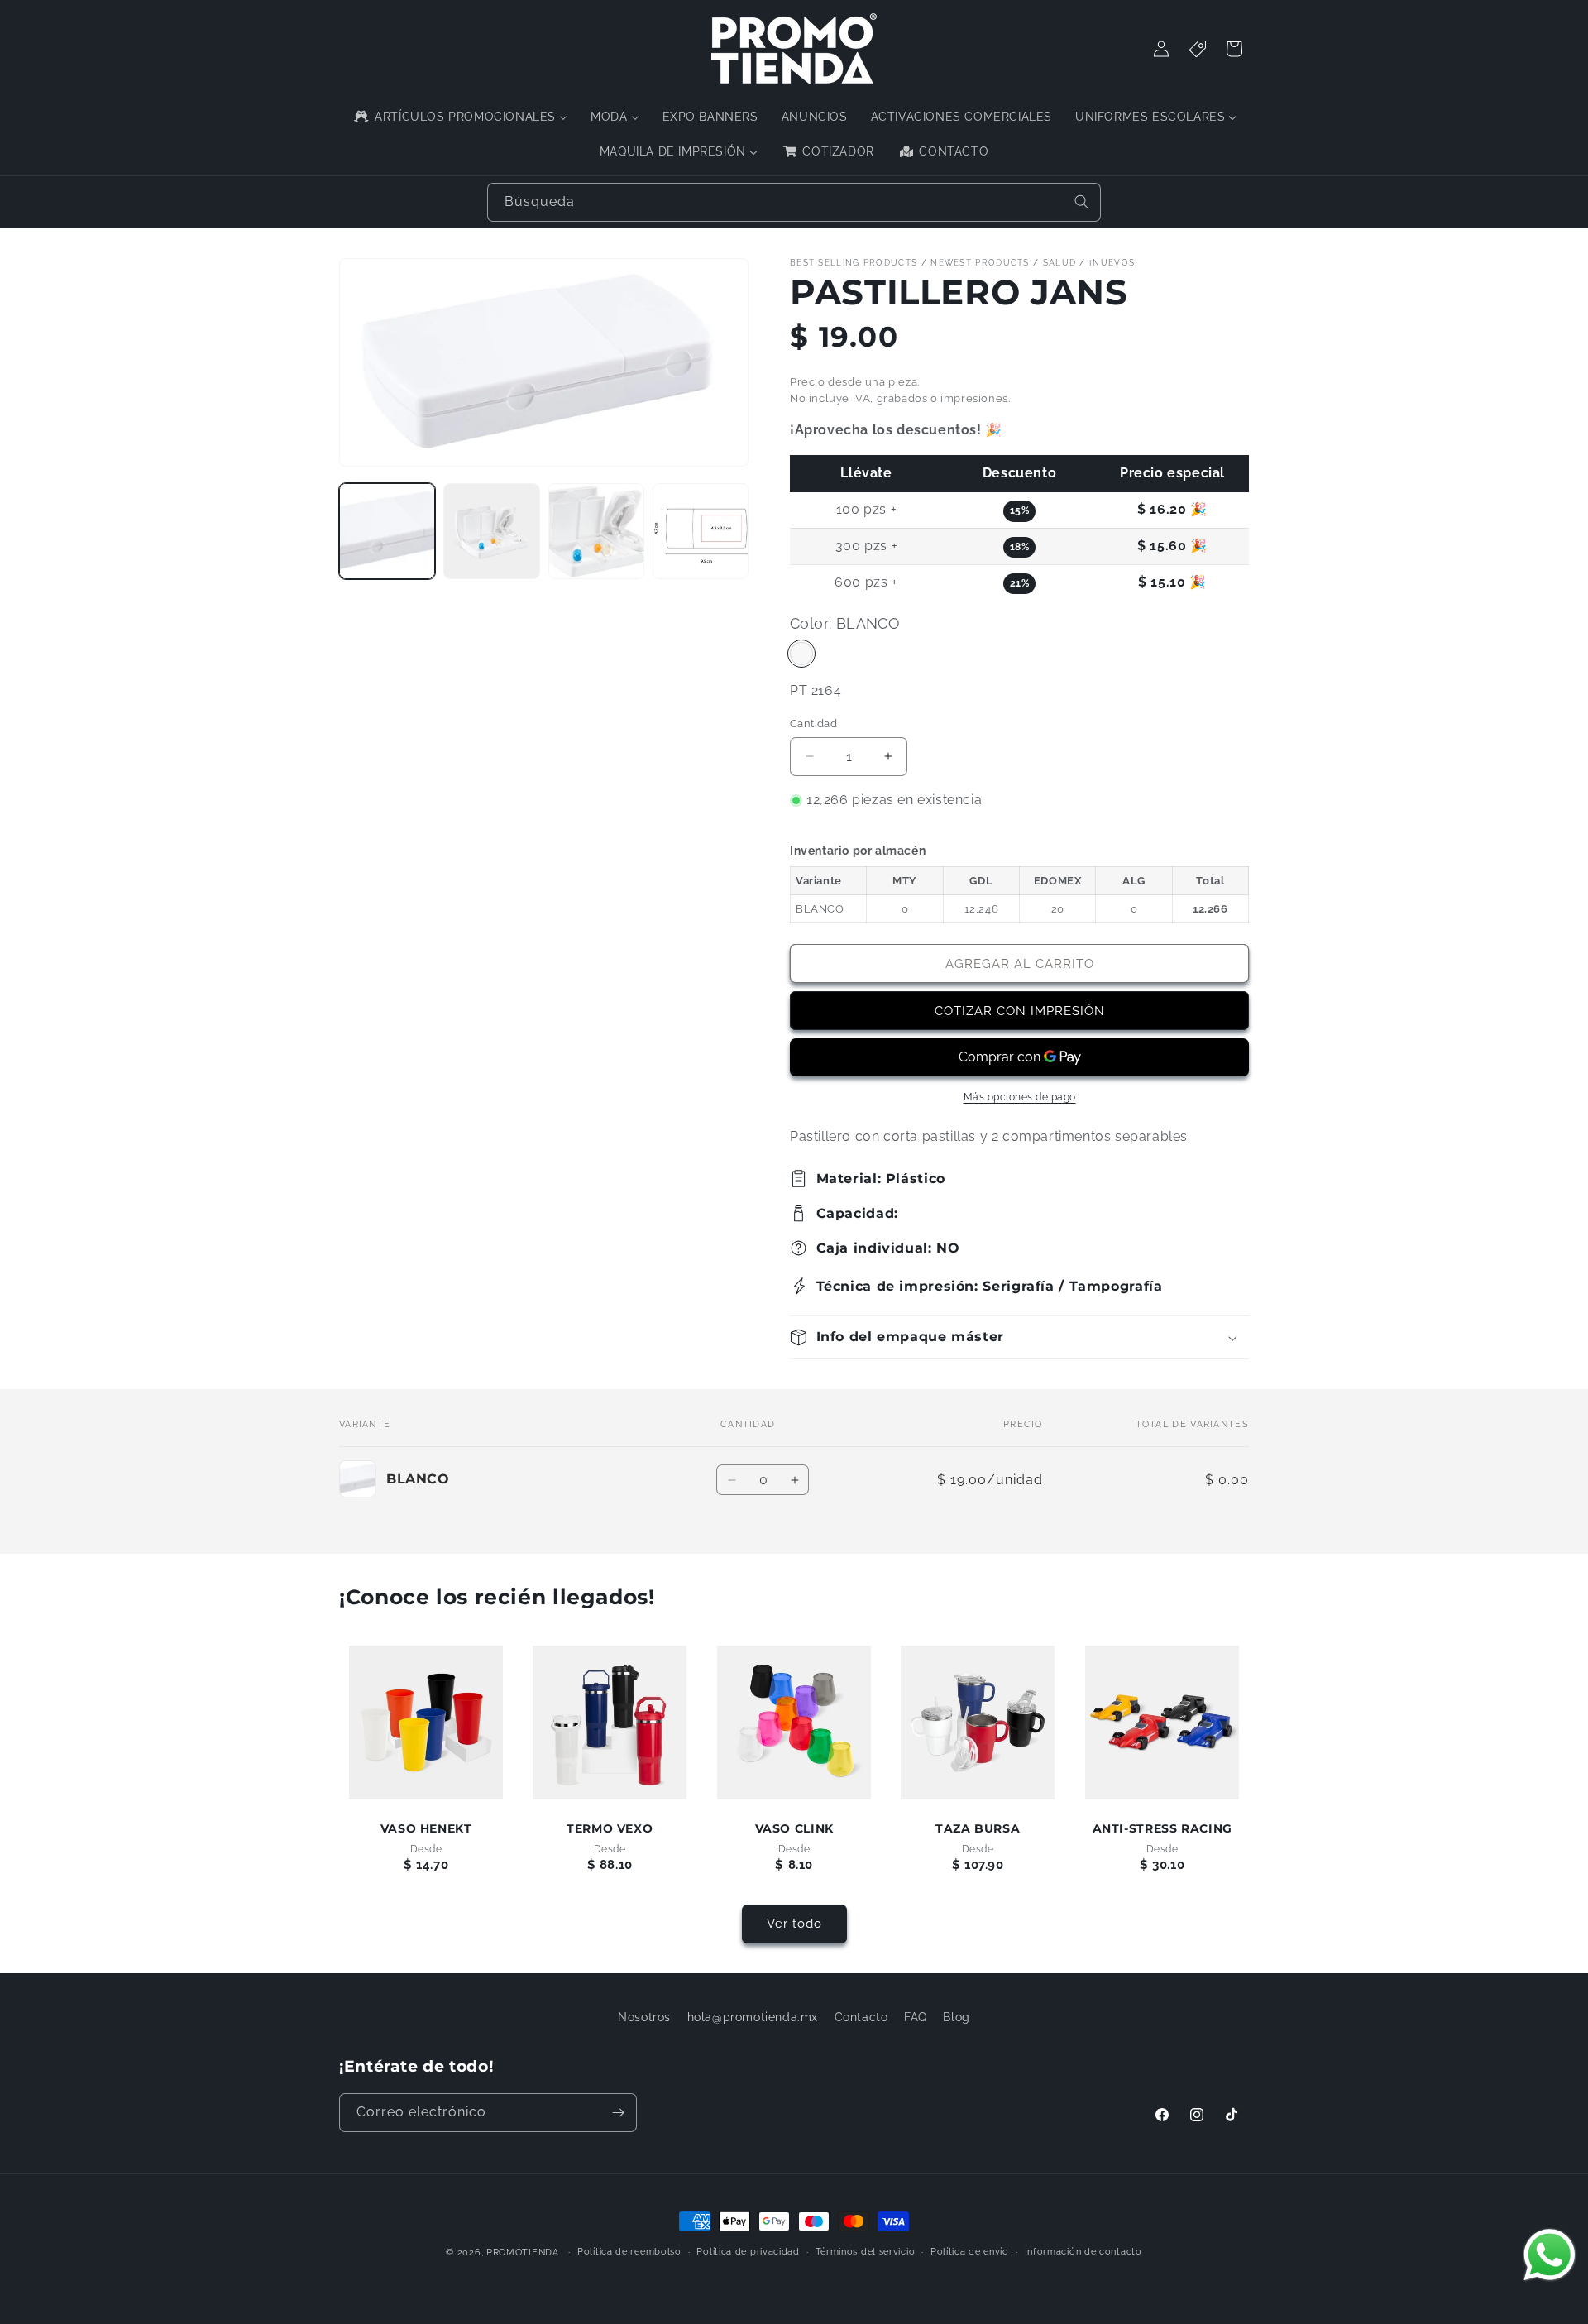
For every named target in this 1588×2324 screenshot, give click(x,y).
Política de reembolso (629, 2252)
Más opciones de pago (1020, 1097)
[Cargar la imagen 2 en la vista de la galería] (491, 531)
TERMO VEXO (610, 1828)
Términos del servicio (866, 2252)
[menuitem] (459, 117)
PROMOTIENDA (523, 2252)
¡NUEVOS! (1114, 263)
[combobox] (794, 202)
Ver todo (794, 1924)
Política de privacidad (748, 2252)
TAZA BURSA (978, 1828)
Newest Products (980, 263)
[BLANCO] (801, 654)
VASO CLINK (794, 1828)
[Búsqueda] (1082, 202)
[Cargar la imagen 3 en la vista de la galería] (596, 531)
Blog (956, 2017)
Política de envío (970, 2252)
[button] (1019, 1337)
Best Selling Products (854, 263)
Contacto (861, 2017)
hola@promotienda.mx (753, 2017)
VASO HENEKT (426, 1828)
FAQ (916, 2017)
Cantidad (813, 724)
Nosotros (644, 2017)
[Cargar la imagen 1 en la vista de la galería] (387, 531)
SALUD (1060, 263)
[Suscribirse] (618, 2113)
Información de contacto (1083, 2252)
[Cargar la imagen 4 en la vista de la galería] (701, 531)
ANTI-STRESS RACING (1162, 1828)
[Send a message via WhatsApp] (1550, 2255)
